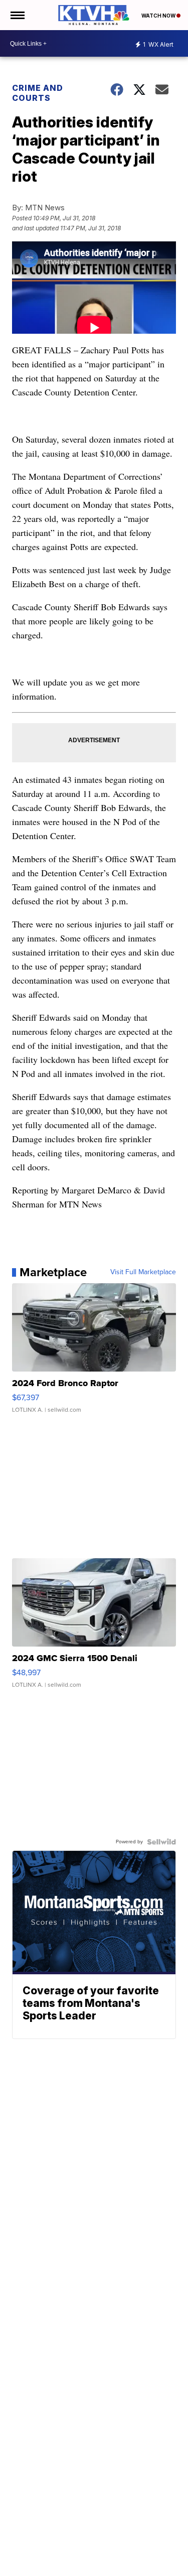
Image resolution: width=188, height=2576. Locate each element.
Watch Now (159, 16)
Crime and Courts (38, 93)
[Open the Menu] (17, 15)
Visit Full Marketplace (143, 1272)
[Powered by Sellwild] (161, 1842)
